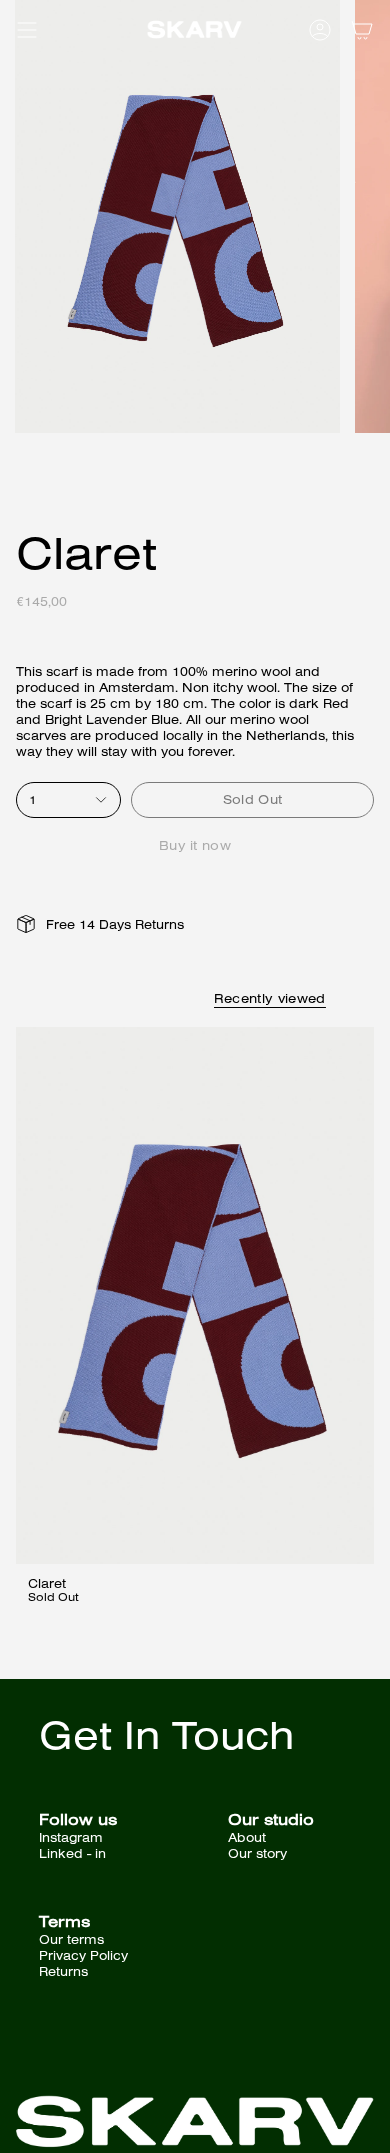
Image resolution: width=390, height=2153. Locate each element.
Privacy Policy (83, 1955)
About (247, 1837)
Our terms (71, 1939)
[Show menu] (26, 30)
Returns (63, 1971)
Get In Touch (166, 1734)
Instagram (71, 1837)
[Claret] (195, 1295)
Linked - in (72, 1853)
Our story (257, 1853)
